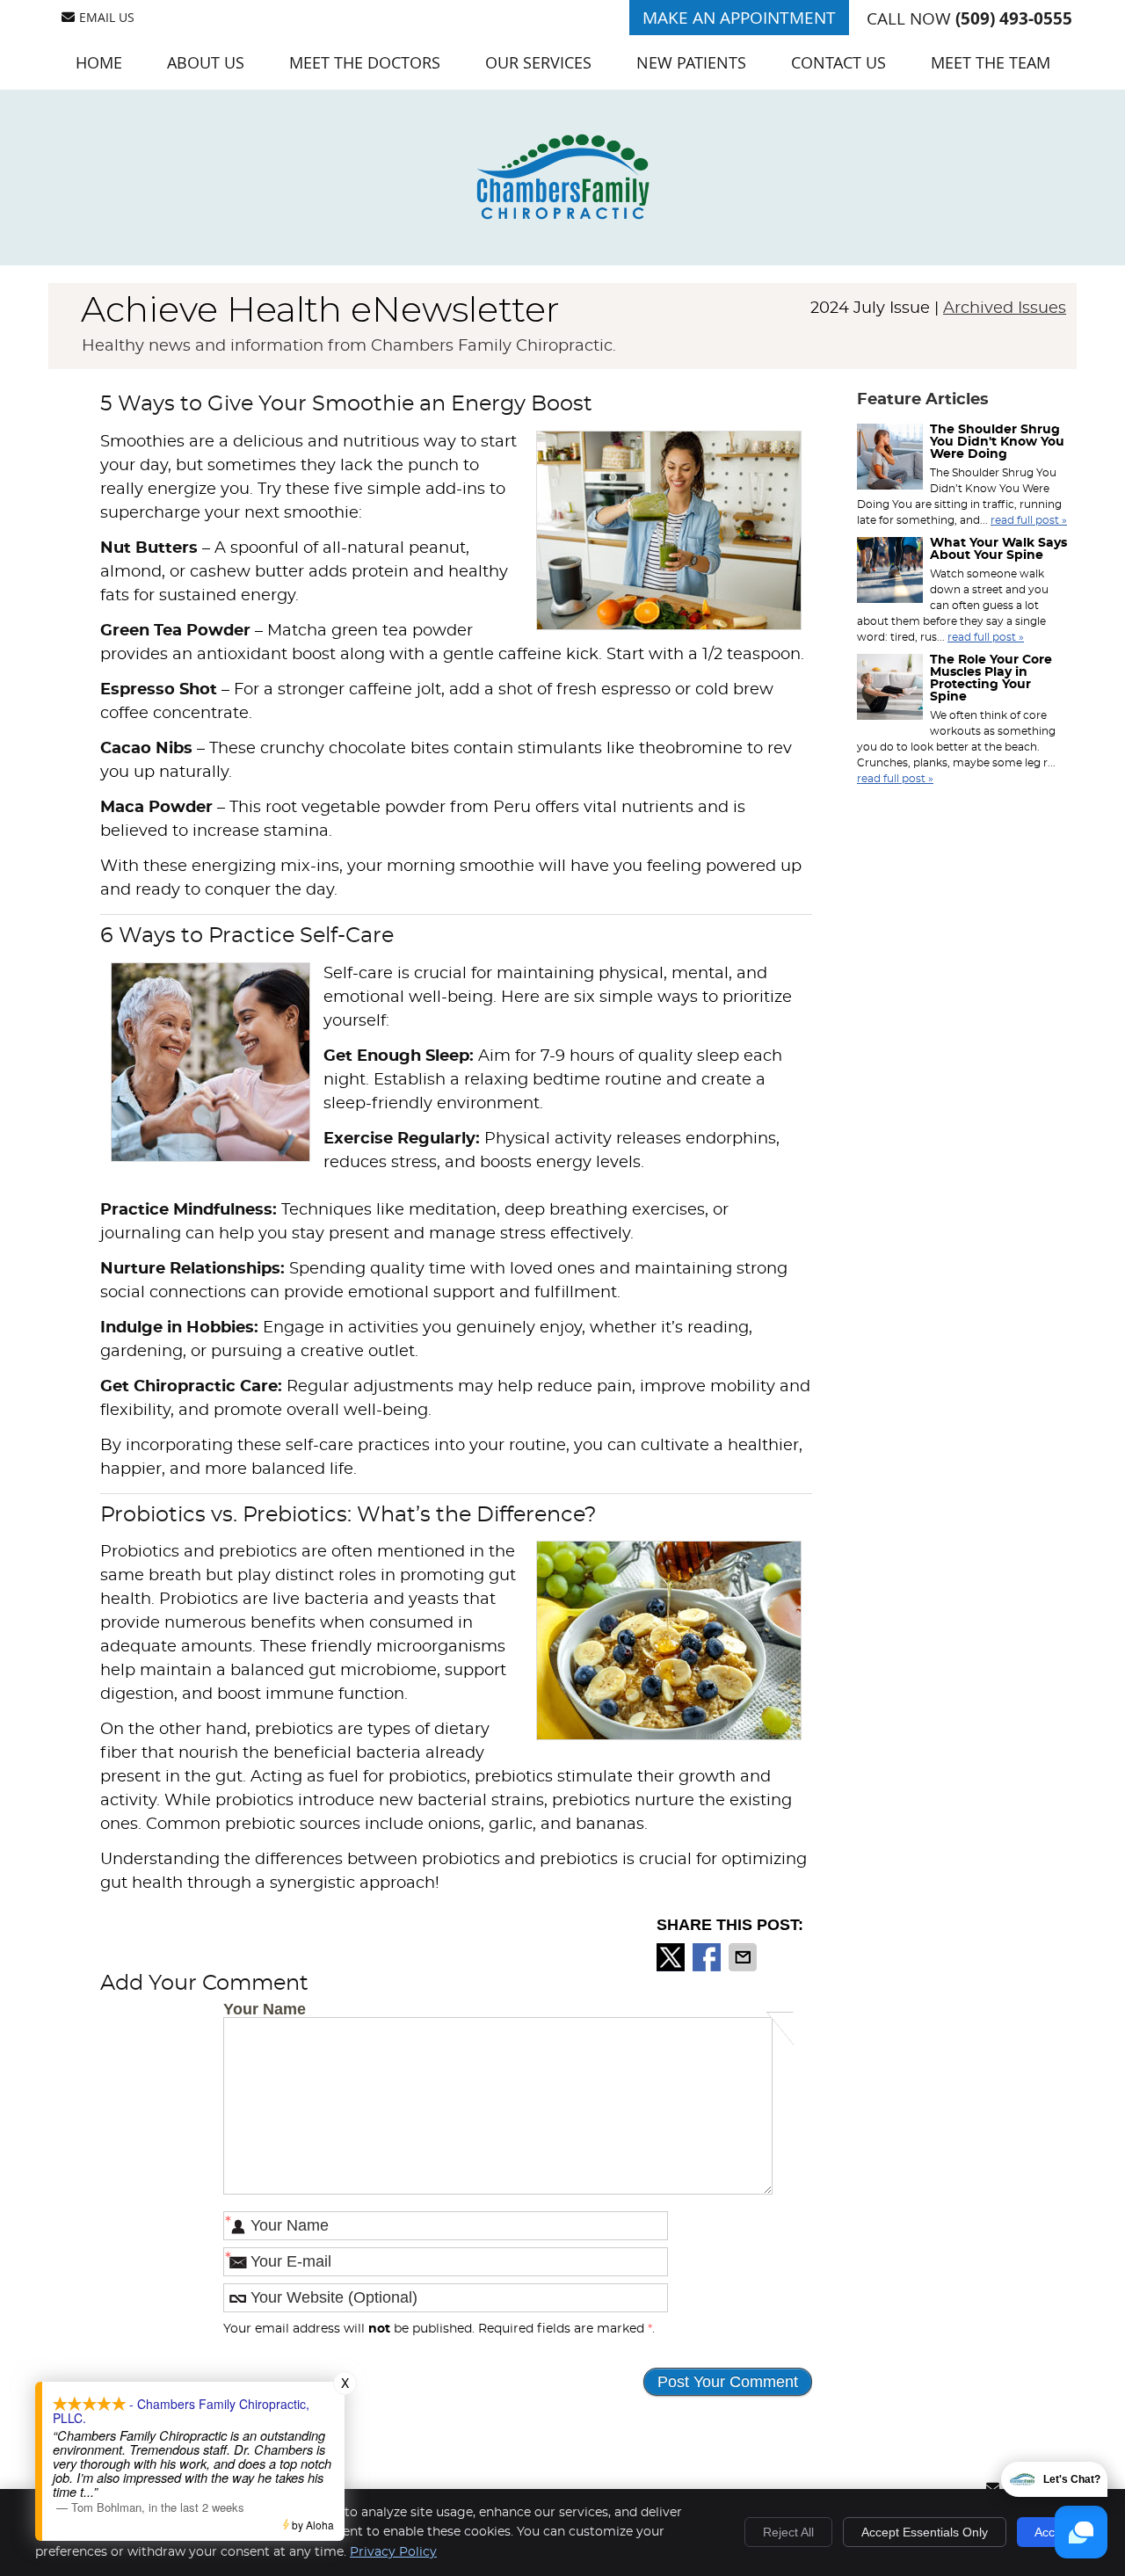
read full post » (1029, 520)
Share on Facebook (708, 1957)
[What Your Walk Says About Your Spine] (890, 572)
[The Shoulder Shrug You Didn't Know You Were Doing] (890, 459)
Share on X (672, 1957)
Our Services (538, 62)
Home (99, 62)
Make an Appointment (739, 18)
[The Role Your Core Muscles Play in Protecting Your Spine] (890, 689)
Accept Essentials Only (925, 2532)
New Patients (691, 62)
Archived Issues (1005, 308)
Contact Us (838, 62)
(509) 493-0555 (1014, 18)
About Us (206, 62)
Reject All (788, 2532)
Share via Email (744, 1957)
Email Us (107, 17)
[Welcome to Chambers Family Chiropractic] (562, 215)
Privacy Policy (393, 2552)
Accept (1053, 2532)
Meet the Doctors (365, 62)
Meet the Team (991, 62)
